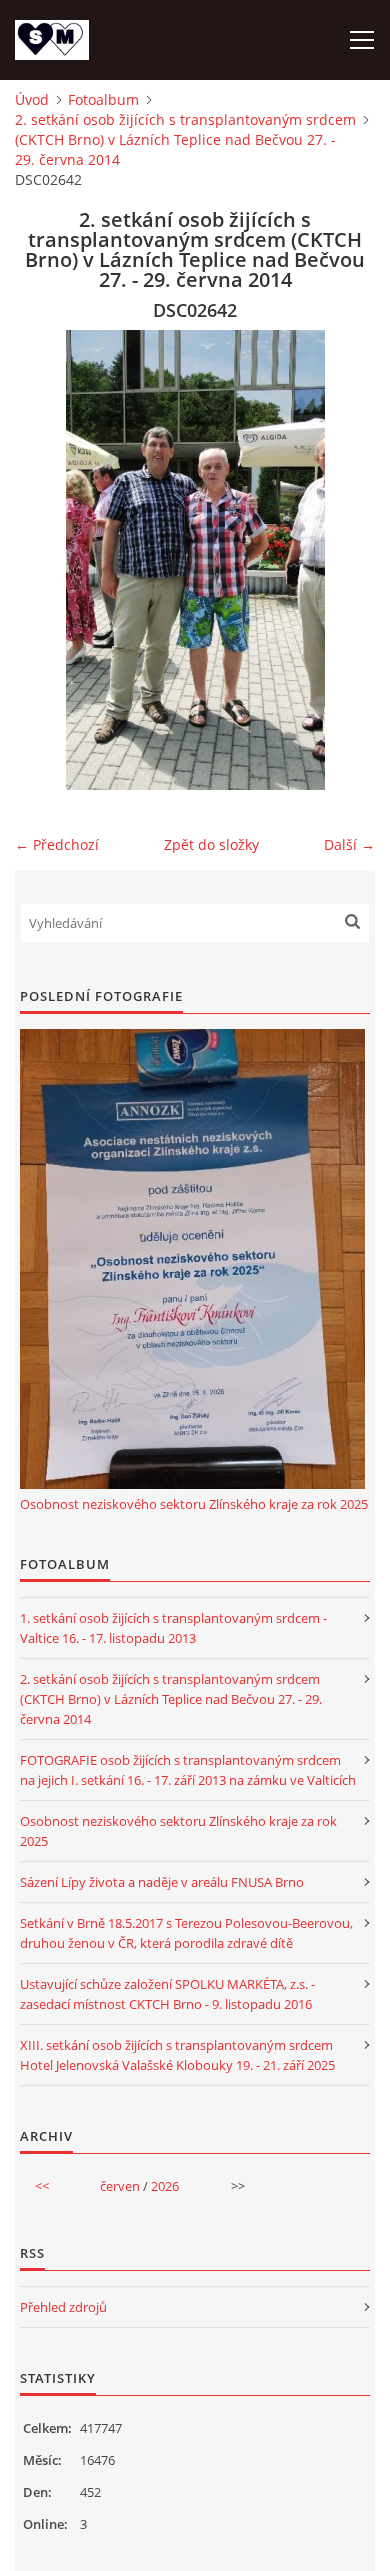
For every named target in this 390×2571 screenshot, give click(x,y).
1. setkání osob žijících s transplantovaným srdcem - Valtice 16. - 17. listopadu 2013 (173, 1628)
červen (120, 2186)
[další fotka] (342, 560)
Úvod (32, 99)
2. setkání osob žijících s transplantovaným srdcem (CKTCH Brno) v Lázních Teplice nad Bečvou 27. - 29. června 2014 (185, 139)
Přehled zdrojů (63, 2307)
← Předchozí (57, 844)
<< (42, 2186)
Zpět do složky (211, 844)
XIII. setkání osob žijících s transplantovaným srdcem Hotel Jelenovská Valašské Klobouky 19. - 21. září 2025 (177, 2055)
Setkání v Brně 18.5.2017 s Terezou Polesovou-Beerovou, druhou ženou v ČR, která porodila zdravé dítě (186, 1933)
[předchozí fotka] (47, 560)
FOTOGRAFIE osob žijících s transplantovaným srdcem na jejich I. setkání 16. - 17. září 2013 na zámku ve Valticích (188, 1770)
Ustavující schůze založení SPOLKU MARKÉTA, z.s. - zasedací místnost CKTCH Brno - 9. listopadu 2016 (167, 1994)
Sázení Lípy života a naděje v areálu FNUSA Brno (162, 1882)
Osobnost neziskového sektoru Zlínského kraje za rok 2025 (194, 1504)
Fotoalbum (103, 99)
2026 (165, 2186)
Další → (349, 844)
